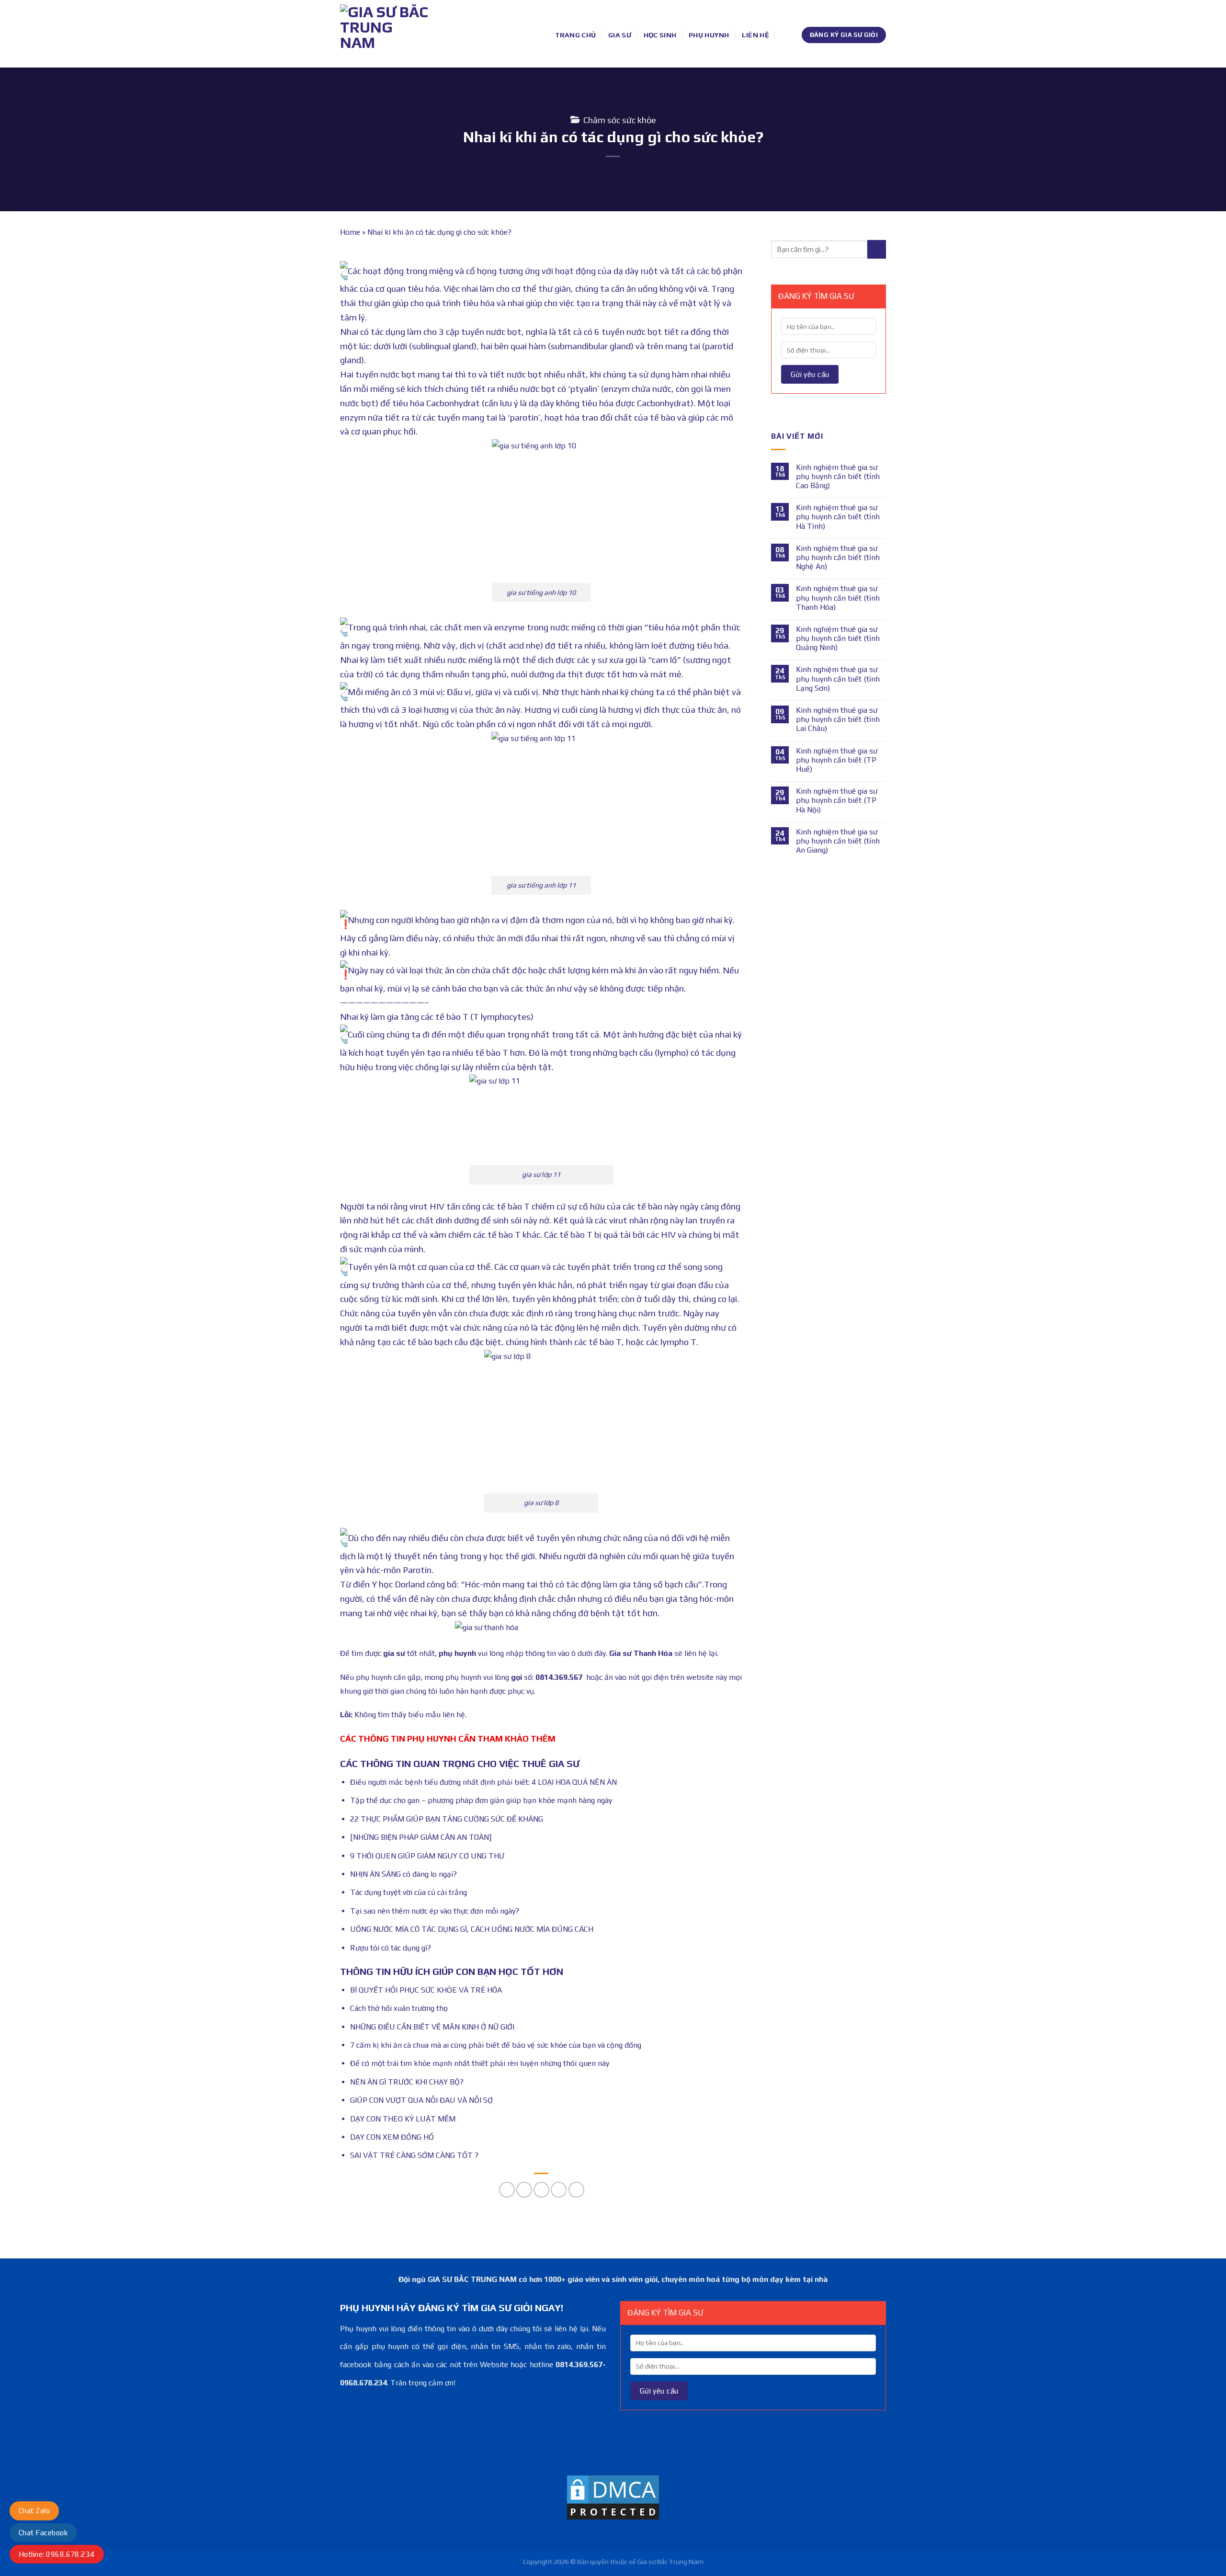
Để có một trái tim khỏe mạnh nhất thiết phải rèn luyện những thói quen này (480, 2063)
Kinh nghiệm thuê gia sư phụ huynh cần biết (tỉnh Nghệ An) (838, 557)
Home (350, 232)
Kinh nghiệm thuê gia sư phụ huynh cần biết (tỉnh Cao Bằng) (838, 476)
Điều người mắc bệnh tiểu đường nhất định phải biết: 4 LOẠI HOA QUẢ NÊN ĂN (483, 1782)
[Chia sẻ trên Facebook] (507, 2190)
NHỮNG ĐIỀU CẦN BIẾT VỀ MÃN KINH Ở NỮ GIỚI (432, 2027)
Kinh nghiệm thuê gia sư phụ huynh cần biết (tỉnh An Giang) (838, 841)
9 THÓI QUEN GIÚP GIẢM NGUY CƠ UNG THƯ (427, 1856)
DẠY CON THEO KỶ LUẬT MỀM (403, 2119)
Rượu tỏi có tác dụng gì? (391, 1948)
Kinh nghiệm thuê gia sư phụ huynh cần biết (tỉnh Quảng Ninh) (838, 638)
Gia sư (620, 35)
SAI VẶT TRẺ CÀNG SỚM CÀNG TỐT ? (414, 2155)
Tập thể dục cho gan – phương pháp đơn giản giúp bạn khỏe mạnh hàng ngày (481, 1800)
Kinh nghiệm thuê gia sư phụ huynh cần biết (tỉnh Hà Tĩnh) (838, 517)
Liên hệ (755, 35)
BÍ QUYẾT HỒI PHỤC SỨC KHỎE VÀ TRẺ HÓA (426, 1990)
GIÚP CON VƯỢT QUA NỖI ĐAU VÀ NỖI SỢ (421, 2100)
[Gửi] (877, 249)
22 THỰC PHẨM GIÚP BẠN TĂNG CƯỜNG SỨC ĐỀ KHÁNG (447, 1819)
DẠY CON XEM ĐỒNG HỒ (392, 2137)
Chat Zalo (34, 2511)
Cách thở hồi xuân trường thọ (399, 2008)
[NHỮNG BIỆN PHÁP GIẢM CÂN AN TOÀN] (421, 1837)
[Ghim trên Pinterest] (559, 2190)
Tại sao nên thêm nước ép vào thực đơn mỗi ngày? (435, 1911)
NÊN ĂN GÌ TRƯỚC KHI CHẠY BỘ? (407, 2082)
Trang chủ (576, 35)
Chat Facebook (43, 2533)
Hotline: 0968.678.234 (57, 2554)
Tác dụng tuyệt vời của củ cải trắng (409, 1892)
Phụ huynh (709, 35)
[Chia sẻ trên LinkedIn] (576, 2190)
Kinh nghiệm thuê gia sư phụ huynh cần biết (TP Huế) (837, 760)
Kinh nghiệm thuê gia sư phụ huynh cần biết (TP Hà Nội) (837, 800)
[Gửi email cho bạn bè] (541, 2190)
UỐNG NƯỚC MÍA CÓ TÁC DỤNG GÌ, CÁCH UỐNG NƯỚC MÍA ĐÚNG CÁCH (472, 1929)
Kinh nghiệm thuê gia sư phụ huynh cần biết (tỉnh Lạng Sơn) (838, 678)
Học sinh (660, 35)
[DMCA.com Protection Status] (613, 2497)
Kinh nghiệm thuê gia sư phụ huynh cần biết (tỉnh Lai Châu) (838, 719)
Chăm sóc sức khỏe (620, 120)
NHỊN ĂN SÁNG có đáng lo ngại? (403, 1874)
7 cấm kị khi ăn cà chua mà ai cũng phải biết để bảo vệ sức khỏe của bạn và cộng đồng (496, 2045)
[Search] (785, 35)
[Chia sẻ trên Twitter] (524, 2190)
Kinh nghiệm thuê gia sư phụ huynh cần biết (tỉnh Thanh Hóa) (838, 598)
